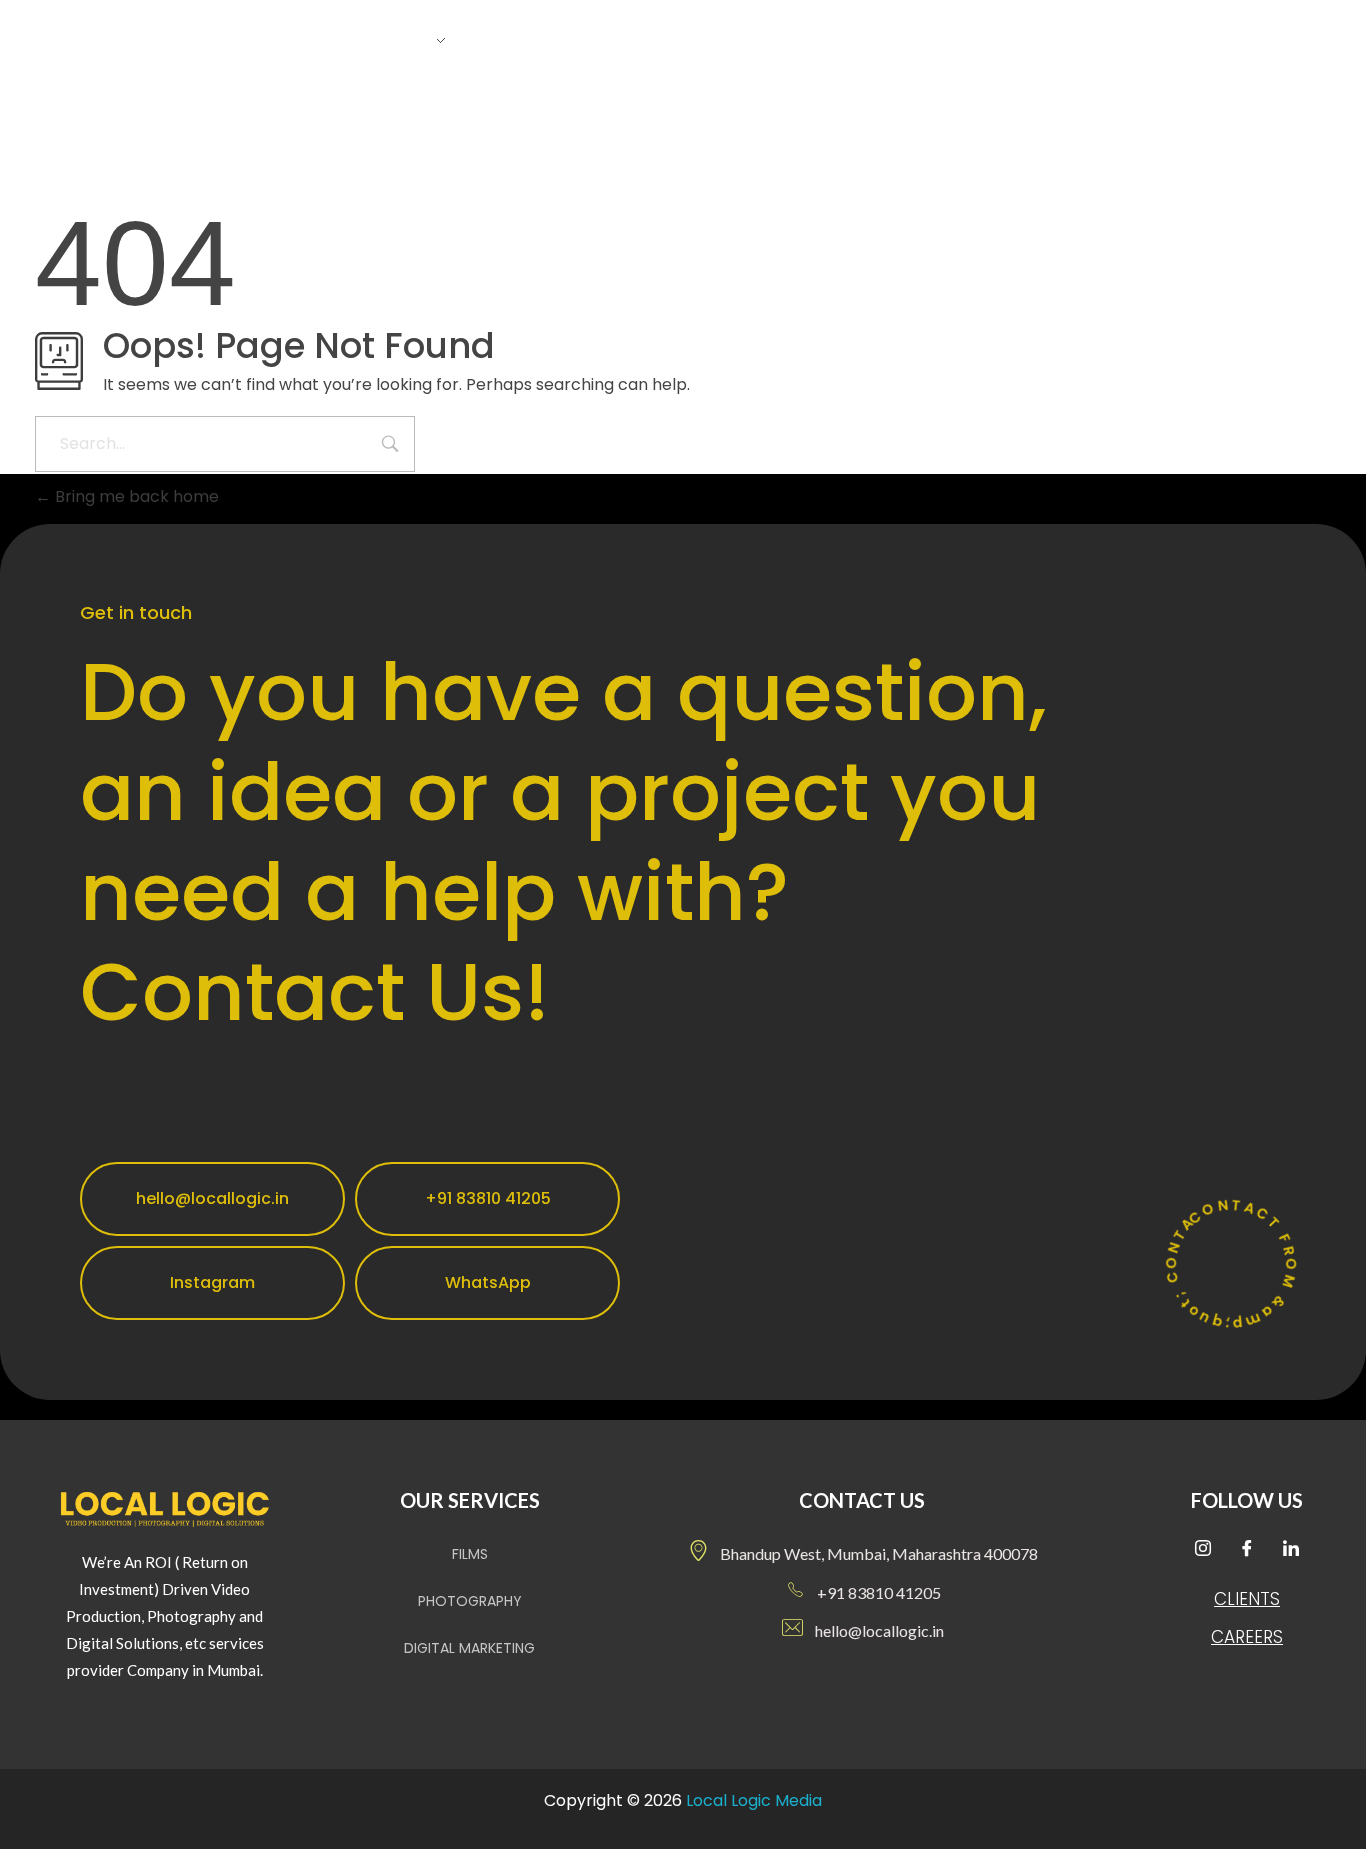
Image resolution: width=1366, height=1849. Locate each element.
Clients (1247, 1599)
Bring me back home (135, 496)
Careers (1247, 1637)
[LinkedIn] (1291, 1550)
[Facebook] (1247, 1550)
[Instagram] (1203, 1550)
